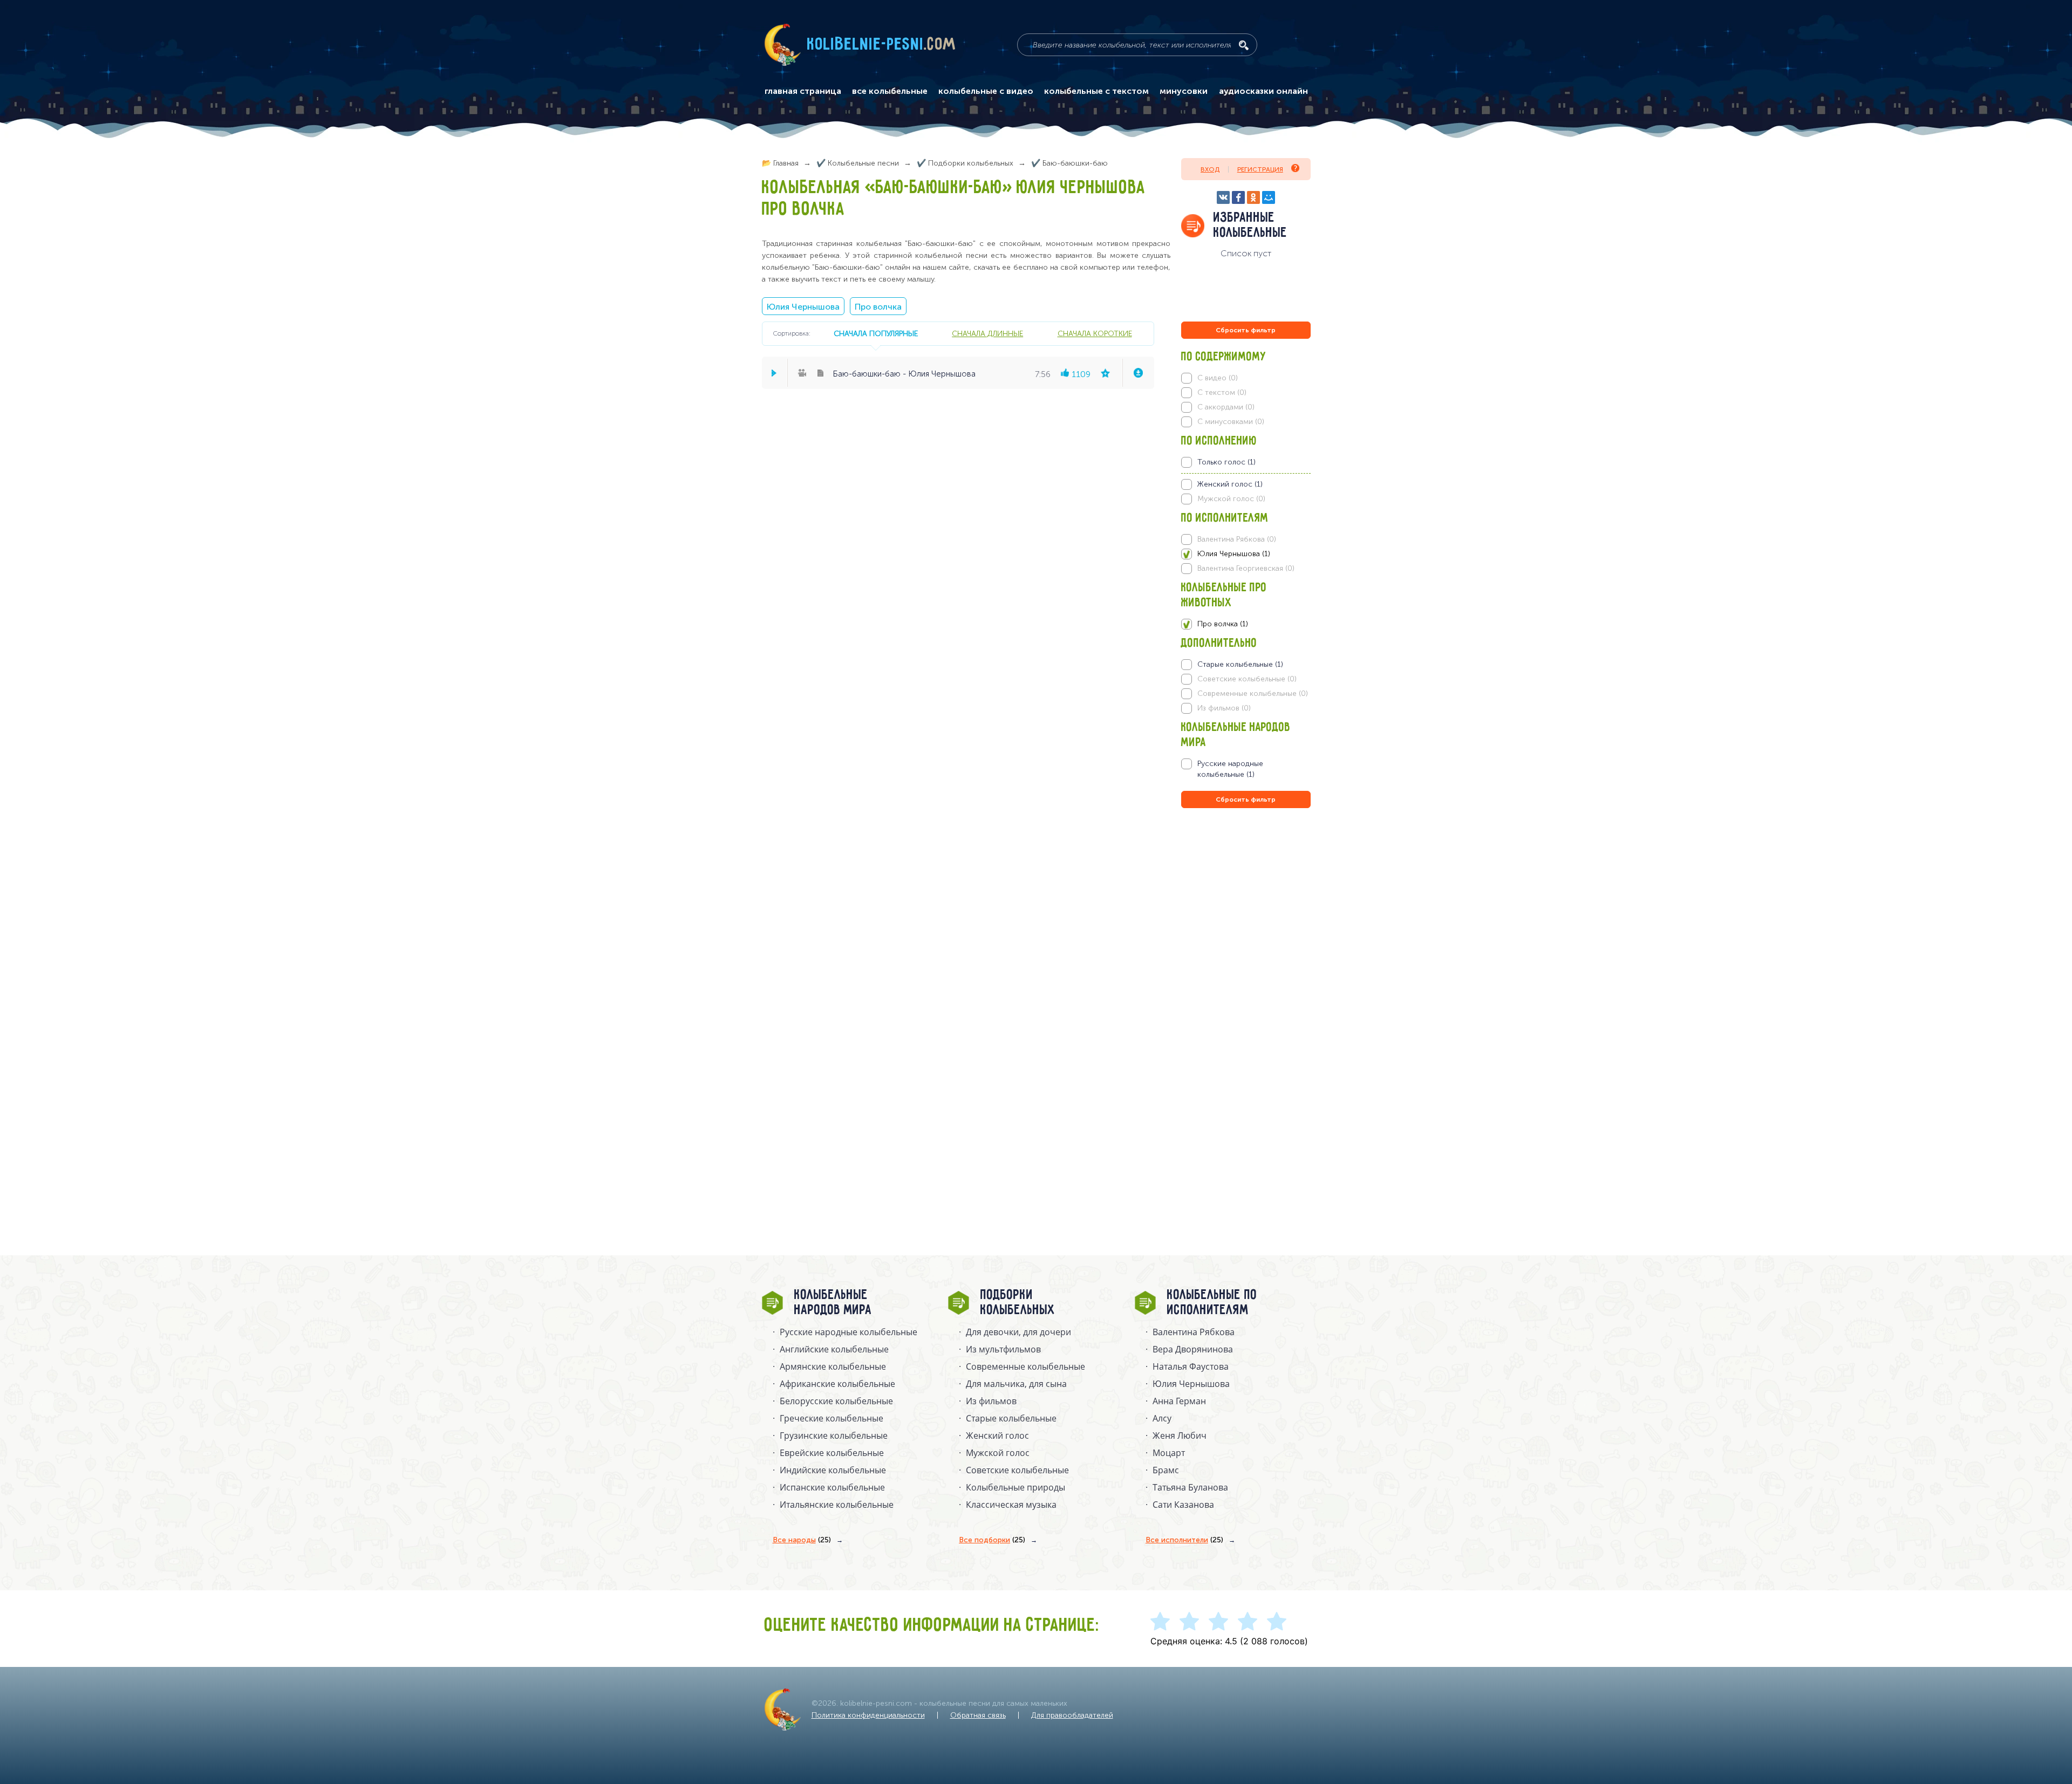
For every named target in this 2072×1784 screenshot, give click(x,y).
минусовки (1184, 91)
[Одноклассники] (1253, 197)
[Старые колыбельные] (1246, 665)
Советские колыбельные (1017, 1470)
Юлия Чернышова (803, 307)
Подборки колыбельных (1018, 1303)
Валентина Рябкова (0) (1237, 539)
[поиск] (1244, 45)
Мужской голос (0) (1231, 499)
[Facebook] (1238, 197)
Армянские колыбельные (833, 1366)
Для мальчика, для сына (1016, 1384)
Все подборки (992, 1540)
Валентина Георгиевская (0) (1246, 568)
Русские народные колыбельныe (848, 1332)
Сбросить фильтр (1246, 330)
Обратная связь (978, 1715)
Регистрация (1260, 169)
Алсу (1162, 1418)
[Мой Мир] (1269, 197)
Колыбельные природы (1015, 1487)
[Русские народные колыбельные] (1246, 769)
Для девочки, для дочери (1018, 1332)
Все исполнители (1184, 1540)
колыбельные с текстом (1096, 91)
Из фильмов (991, 1401)
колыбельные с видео (986, 91)
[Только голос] (1246, 462)
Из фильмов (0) (1224, 708)
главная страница (803, 91)
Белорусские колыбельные (836, 1401)
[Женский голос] (1246, 484)
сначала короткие (1095, 333)
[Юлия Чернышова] (1246, 554)
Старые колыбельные (1011, 1418)
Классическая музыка (1011, 1505)
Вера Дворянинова (1193, 1349)
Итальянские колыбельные (837, 1505)
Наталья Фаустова (1191, 1366)
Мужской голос (998, 1453)
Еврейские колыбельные (832, 1453)
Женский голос (997, 1436)
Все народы (802, 1540)
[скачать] (1138, 373)
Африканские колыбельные (837, 1384)
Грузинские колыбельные (834, 1436)
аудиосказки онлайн (1263, 91)
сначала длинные (987, 333)
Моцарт (1169, 1453)
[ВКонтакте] (1223, 197)
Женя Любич (1180, 1436)
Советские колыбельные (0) (1247, 679)
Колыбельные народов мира (833, 1303)
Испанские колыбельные (832, 1487)
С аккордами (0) (1226, 407)
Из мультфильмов (1003, 1349)
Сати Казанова (1183, 1505)
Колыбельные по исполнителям (1212, 1303)
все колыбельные (890, 91)
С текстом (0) (1222, 392)
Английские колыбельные (834, 1349)
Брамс (1166, 1470)
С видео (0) (1218, 378)
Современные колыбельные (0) (1253, 693)
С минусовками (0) (1231, 422)
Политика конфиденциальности (868, 1715)
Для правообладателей (1072, 1715)
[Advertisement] (1246, 927)
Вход (1210, 169)
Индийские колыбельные (833, 1470)
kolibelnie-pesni (882, 45)
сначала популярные (876, 333)
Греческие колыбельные (831, 1418)
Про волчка (878, 307)
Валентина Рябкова (1194, 1332)
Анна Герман (1179, 1401)
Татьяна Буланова (1190, 1487)
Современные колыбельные (1025, 1366)
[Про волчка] (1246, 624)
